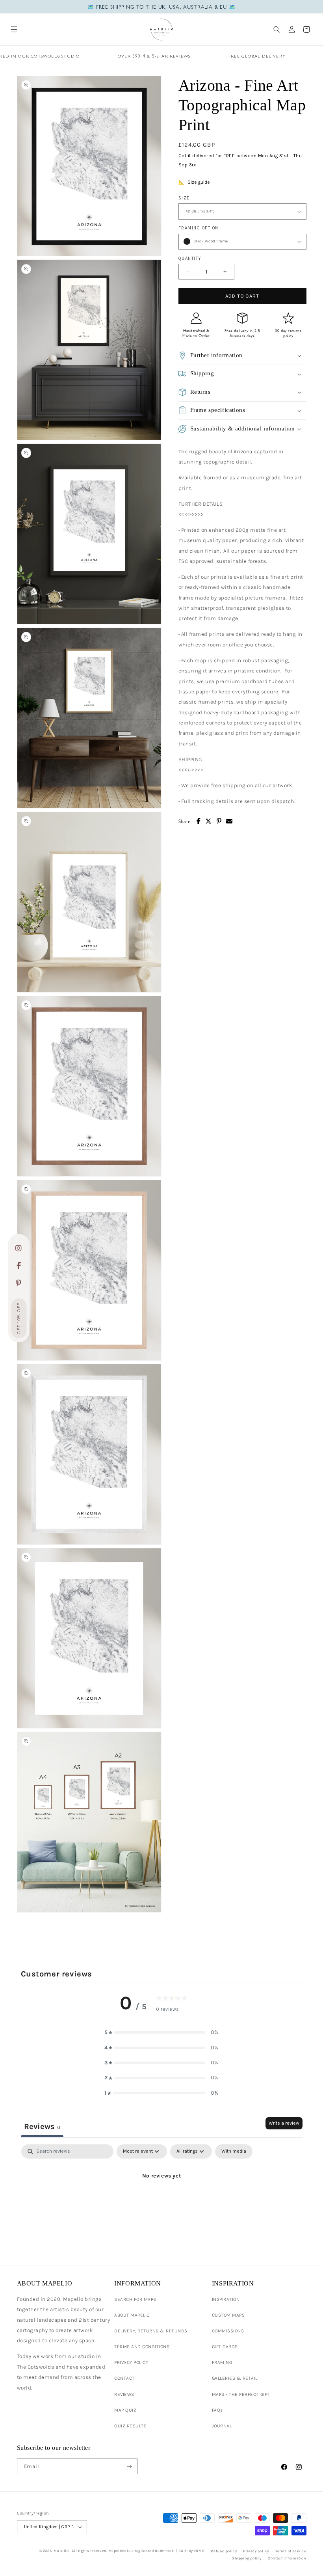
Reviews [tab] (42, 2126)
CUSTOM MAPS (228, 2315)
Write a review (284, 2123)
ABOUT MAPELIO (132, 2315)
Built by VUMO (192, 2551)
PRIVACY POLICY (131, 2362)
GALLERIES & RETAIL (235, 2378)
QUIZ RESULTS (130, 2426)
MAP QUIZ (125, 2410)
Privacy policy (256, 2551)
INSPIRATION (226, 2299)
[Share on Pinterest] (219, 821)
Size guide (198, 182)
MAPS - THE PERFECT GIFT (241, 2394)
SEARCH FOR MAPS (135, 2299)
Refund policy (224, 2551)
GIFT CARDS (225, 2347)
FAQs (217, 2410)
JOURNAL (222, 2426)
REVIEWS (124, 2394)
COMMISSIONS (228, 2331)
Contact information (287, 2558)
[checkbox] (234, 2151)
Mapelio (61, 2551)
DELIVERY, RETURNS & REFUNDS (151, 2331)
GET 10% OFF (19, 1319)
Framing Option (199, 228)
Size (184, 198)
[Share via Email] (229, 821)
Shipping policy (247, 2558)
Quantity (190, 258)
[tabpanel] (162, 2203)
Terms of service (291, 2551)
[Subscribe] (129, 2466)
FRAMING (222, 2362)
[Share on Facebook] (199, 821)
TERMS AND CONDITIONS (142, 2347)
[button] (14, 29)
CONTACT (124, 2378)
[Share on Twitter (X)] (209, 821)
